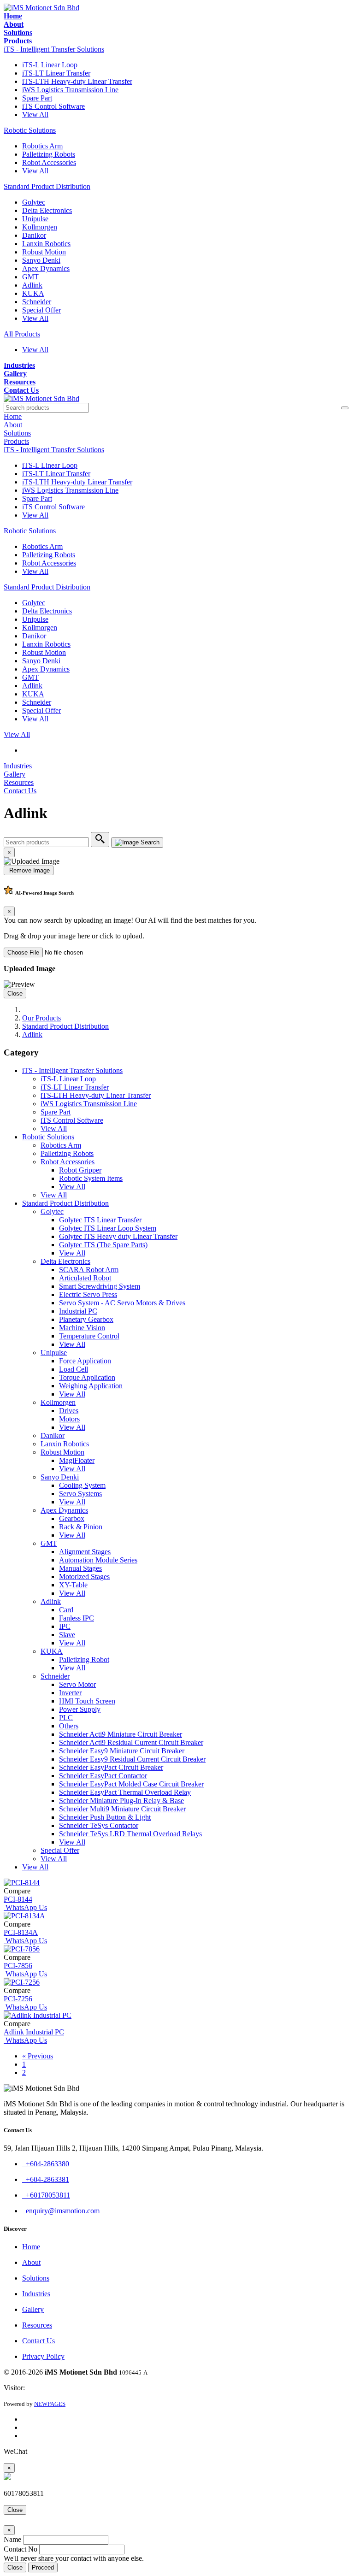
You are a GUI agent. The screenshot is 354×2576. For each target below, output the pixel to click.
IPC (65, 1626)
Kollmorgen (40, 227)
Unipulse (35, 219)
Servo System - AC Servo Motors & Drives (122, 1303)
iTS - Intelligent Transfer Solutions (54, 49)
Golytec (34, 202)
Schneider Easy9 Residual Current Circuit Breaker (132, 1759)
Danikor (34, 235)
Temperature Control (89, 1336)
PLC (66, 1718)
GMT (30, 277)
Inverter (70, 1693)
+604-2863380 (46, 2164)
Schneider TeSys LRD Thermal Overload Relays (130, 1834)
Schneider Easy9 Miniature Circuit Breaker (122, 1751)
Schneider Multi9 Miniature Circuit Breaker (122, 1809)
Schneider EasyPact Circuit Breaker (111, 1767)
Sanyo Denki (41, 260)
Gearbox (72, 1518)
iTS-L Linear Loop (50, 65)
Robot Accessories (49, 162)
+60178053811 (46, 2195)
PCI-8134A (21, 1932)
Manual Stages (80, 1568)
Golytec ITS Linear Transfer (100, 1220)
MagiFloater (77, 1460)
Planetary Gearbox (86, 1319)
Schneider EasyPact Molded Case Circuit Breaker (131, 1784)
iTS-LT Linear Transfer (56, 73)
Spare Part (37, 98)
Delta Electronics (47, 210)
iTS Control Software (53, 106)
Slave (67, 1635)
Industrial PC (78, 1311)
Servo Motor (77, 1684)
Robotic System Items (91, 1178)
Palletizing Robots (49, 154)
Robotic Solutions (30, 130)
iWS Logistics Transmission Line (70, 90)
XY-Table (73, 1585)
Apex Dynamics (46, 268)
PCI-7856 (18, 1966)
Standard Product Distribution (47, 186)
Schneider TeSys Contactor (99, 1825)
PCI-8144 (18, 1899)
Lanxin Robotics (46, 244)
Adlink (32, 285)
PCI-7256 (18, 1999)
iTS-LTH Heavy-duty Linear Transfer (77, 81)
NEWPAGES (50, 2404)
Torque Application (87, 1377)
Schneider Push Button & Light (105, 1817)
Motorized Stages (84, 1577)
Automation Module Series (98, 1560)
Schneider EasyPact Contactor (103, 1776)
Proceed (43, 2567)
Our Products (41, 1018)
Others (69, 1726)
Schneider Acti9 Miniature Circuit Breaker (121, 1734)
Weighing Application (91, 1386)
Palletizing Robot (84, 1659)
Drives (69, 1411)
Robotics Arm (42, 146)
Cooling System (82, 1485)
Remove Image (29, 870)
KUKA (33, 293)
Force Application (85, 1361)
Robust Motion (44, 252)
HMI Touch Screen (87, 1701)
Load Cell (74, 1369)
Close (15, 993)
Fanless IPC (77, 1618)
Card (66, 1610)
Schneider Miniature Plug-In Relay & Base (121, 1801)
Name (12, 2539)
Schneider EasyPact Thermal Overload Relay (125, 1792)
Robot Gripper (80, 1170)
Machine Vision (82, 1328)
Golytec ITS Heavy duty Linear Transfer (118, 1236)
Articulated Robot (85, 1278)
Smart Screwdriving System (100, 1286)
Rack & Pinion (81, 1527)
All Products (22, 334)
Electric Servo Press (88, 1294)
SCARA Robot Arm (89, 1270)
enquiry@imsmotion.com (61, 2211)
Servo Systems (80, 1494)
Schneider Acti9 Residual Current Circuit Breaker (131, 1742)
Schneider (37, 302)
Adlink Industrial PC (34, 2032)
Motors (69, 1419)
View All (35, 115)
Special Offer (41, 310)
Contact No (21, 2549)
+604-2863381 (46, 2179)
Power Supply (80, 1709)
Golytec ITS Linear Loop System (108, 1228)
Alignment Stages (85, 1552)
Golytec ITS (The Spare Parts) (103, 1245)
